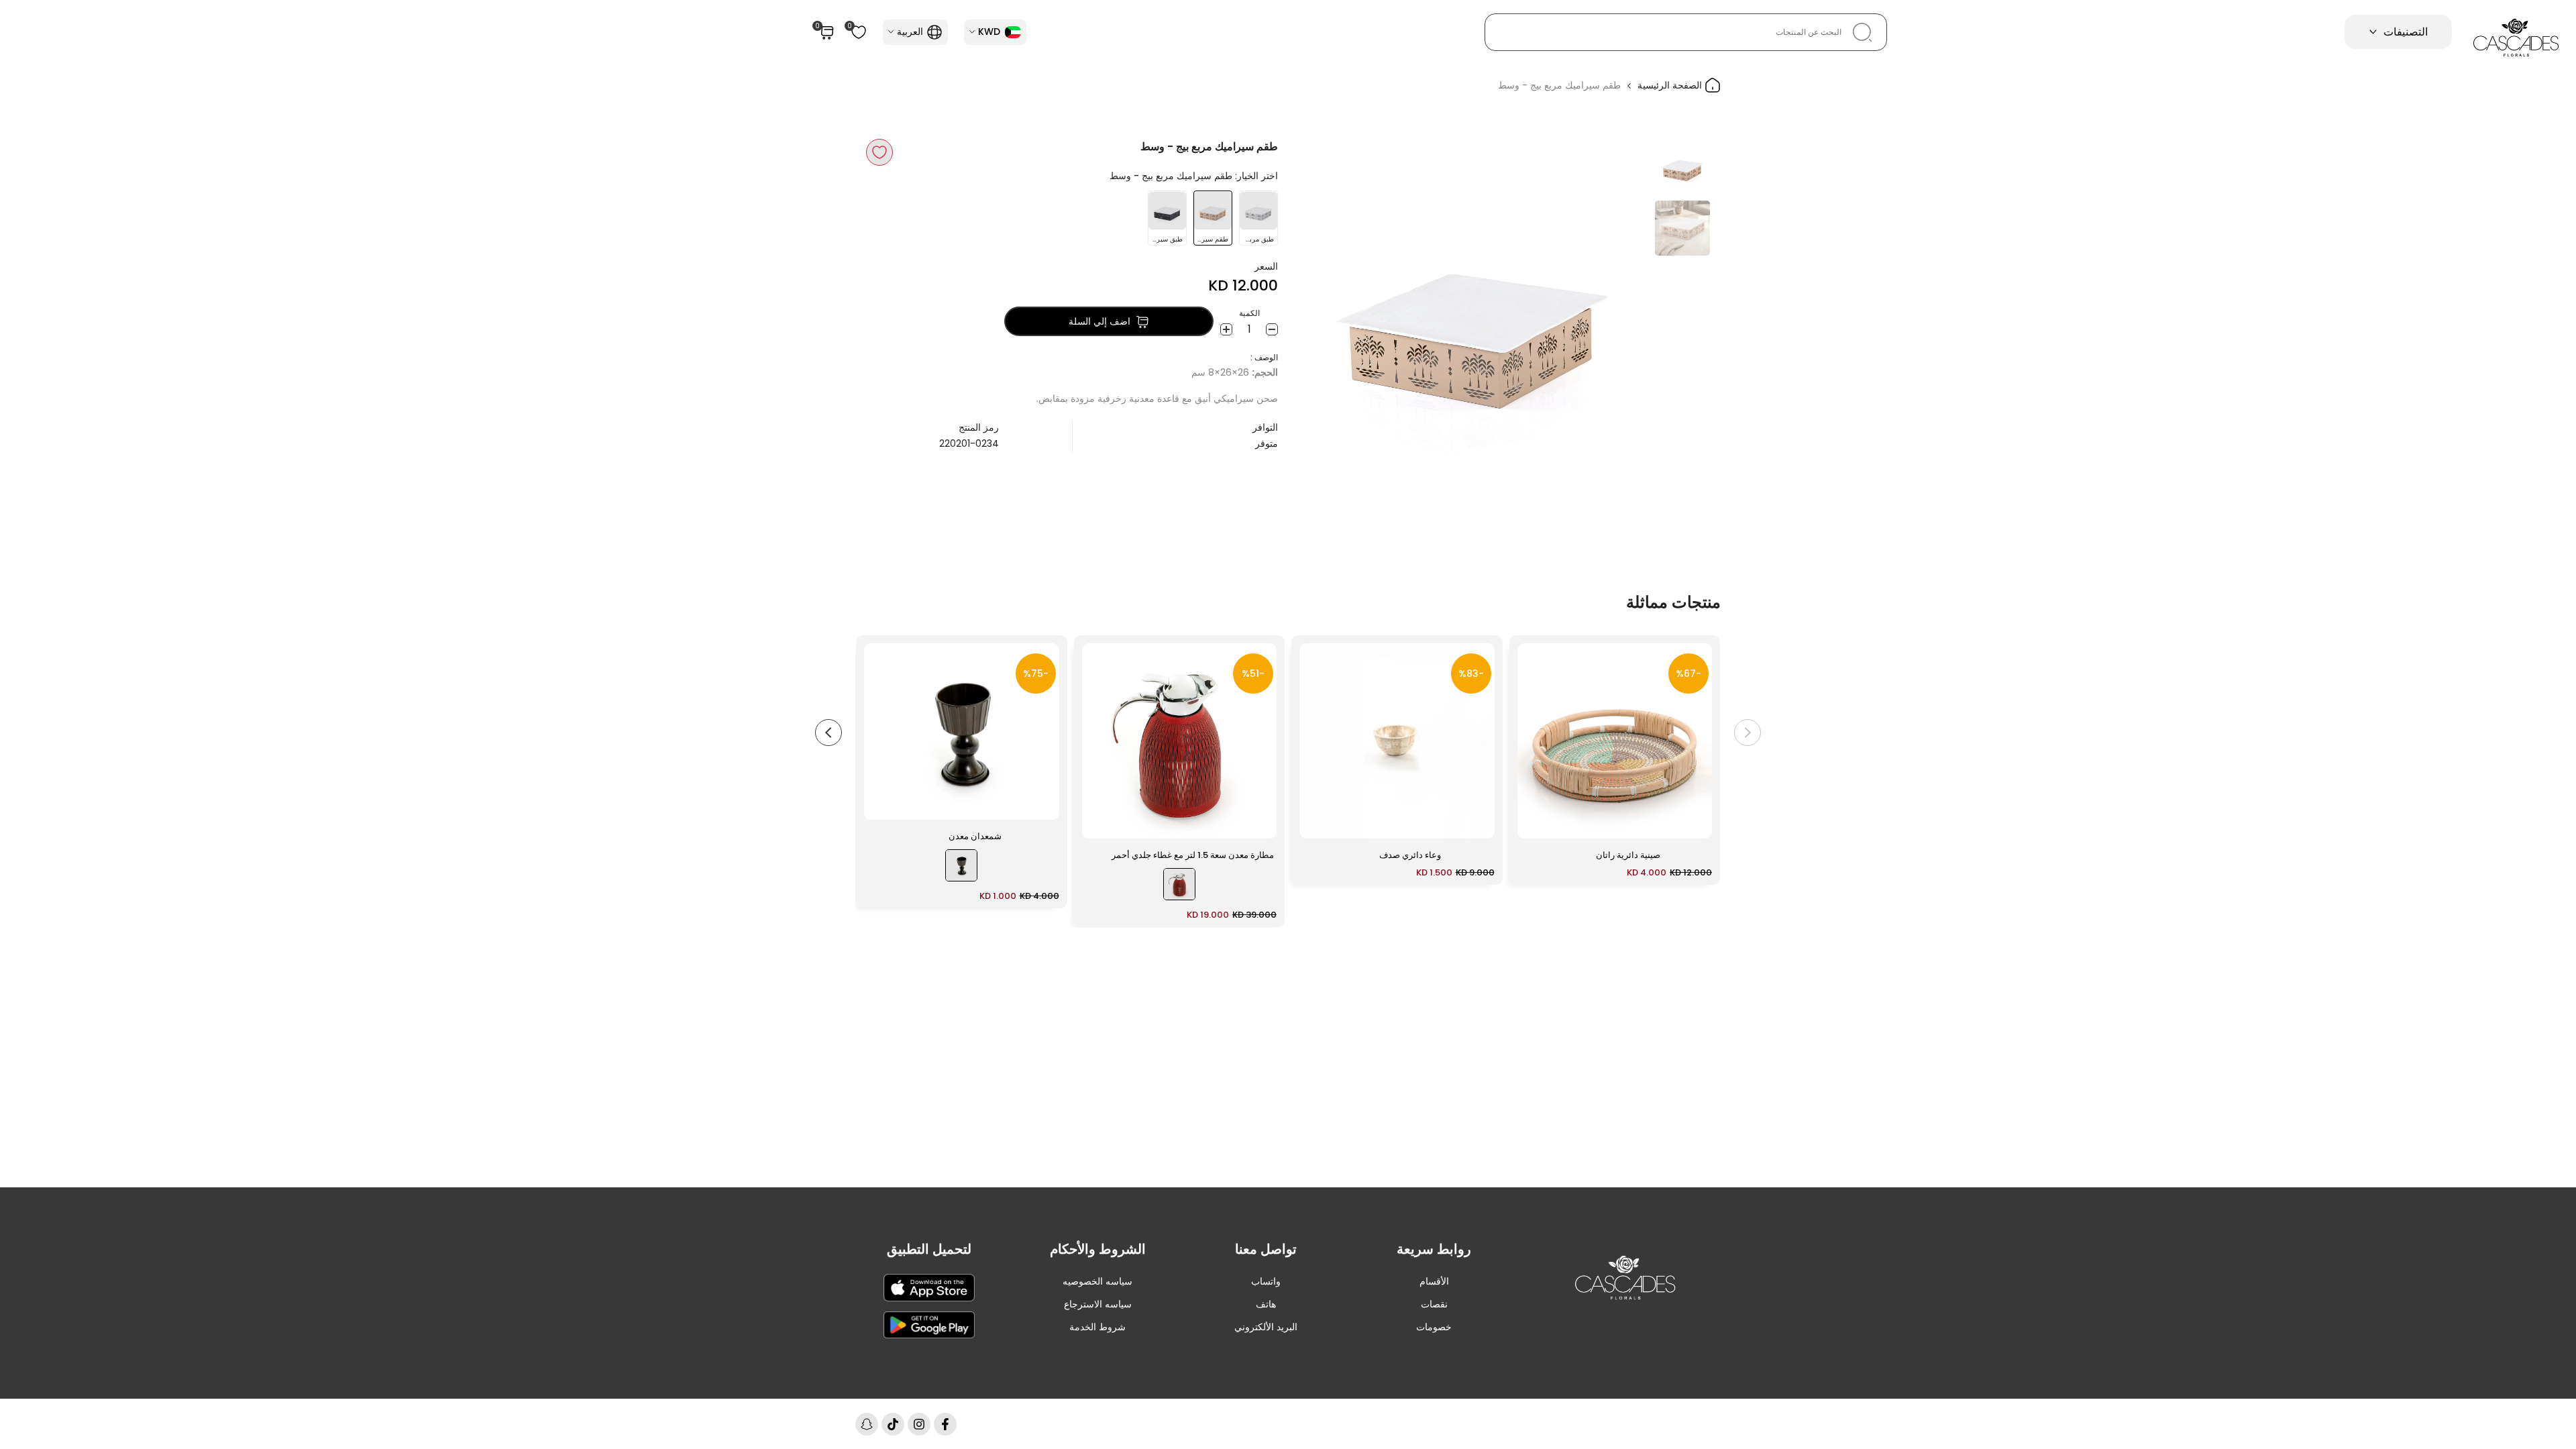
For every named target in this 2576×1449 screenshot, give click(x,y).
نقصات (1434, 1304)
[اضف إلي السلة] (1536, 822)
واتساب (1266, 1281)
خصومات (1434, 1327)
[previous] (1621, 314)
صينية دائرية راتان (1628, 855)
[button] (879, 152)
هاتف (1266, 1304)
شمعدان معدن (975, 836)
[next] (1325, 314)
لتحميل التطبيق (929, 1249)
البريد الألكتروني (1266, 1327)
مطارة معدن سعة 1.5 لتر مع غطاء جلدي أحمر (1193, 855)
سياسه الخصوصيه (1097, 1281)
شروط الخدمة (1097, 1327)
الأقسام (1434, 1281)
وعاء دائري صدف (1410, 855)
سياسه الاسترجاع (1098, 1304)
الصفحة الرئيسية (1671, 85)
